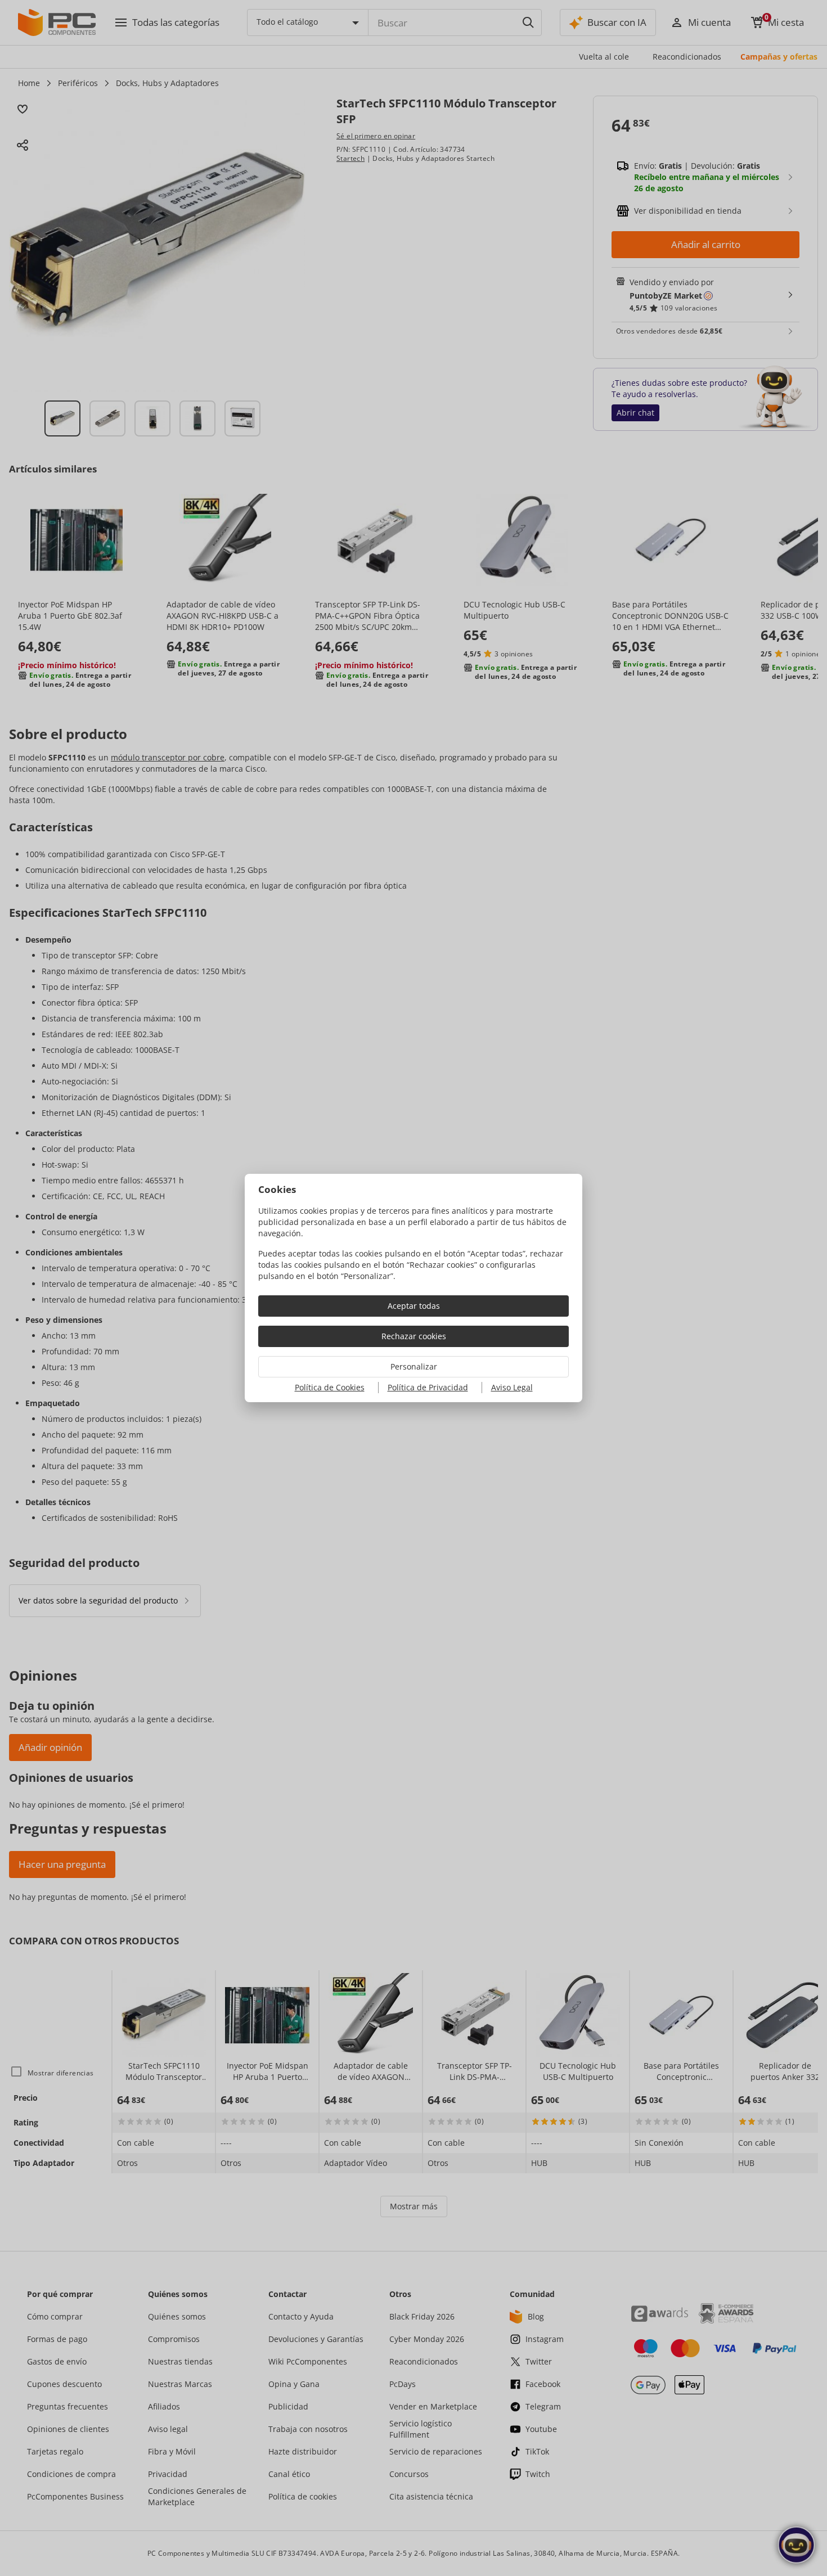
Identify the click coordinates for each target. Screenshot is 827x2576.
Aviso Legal (512, 1387)
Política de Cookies (330, 1387)
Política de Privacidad (428, 1387)
